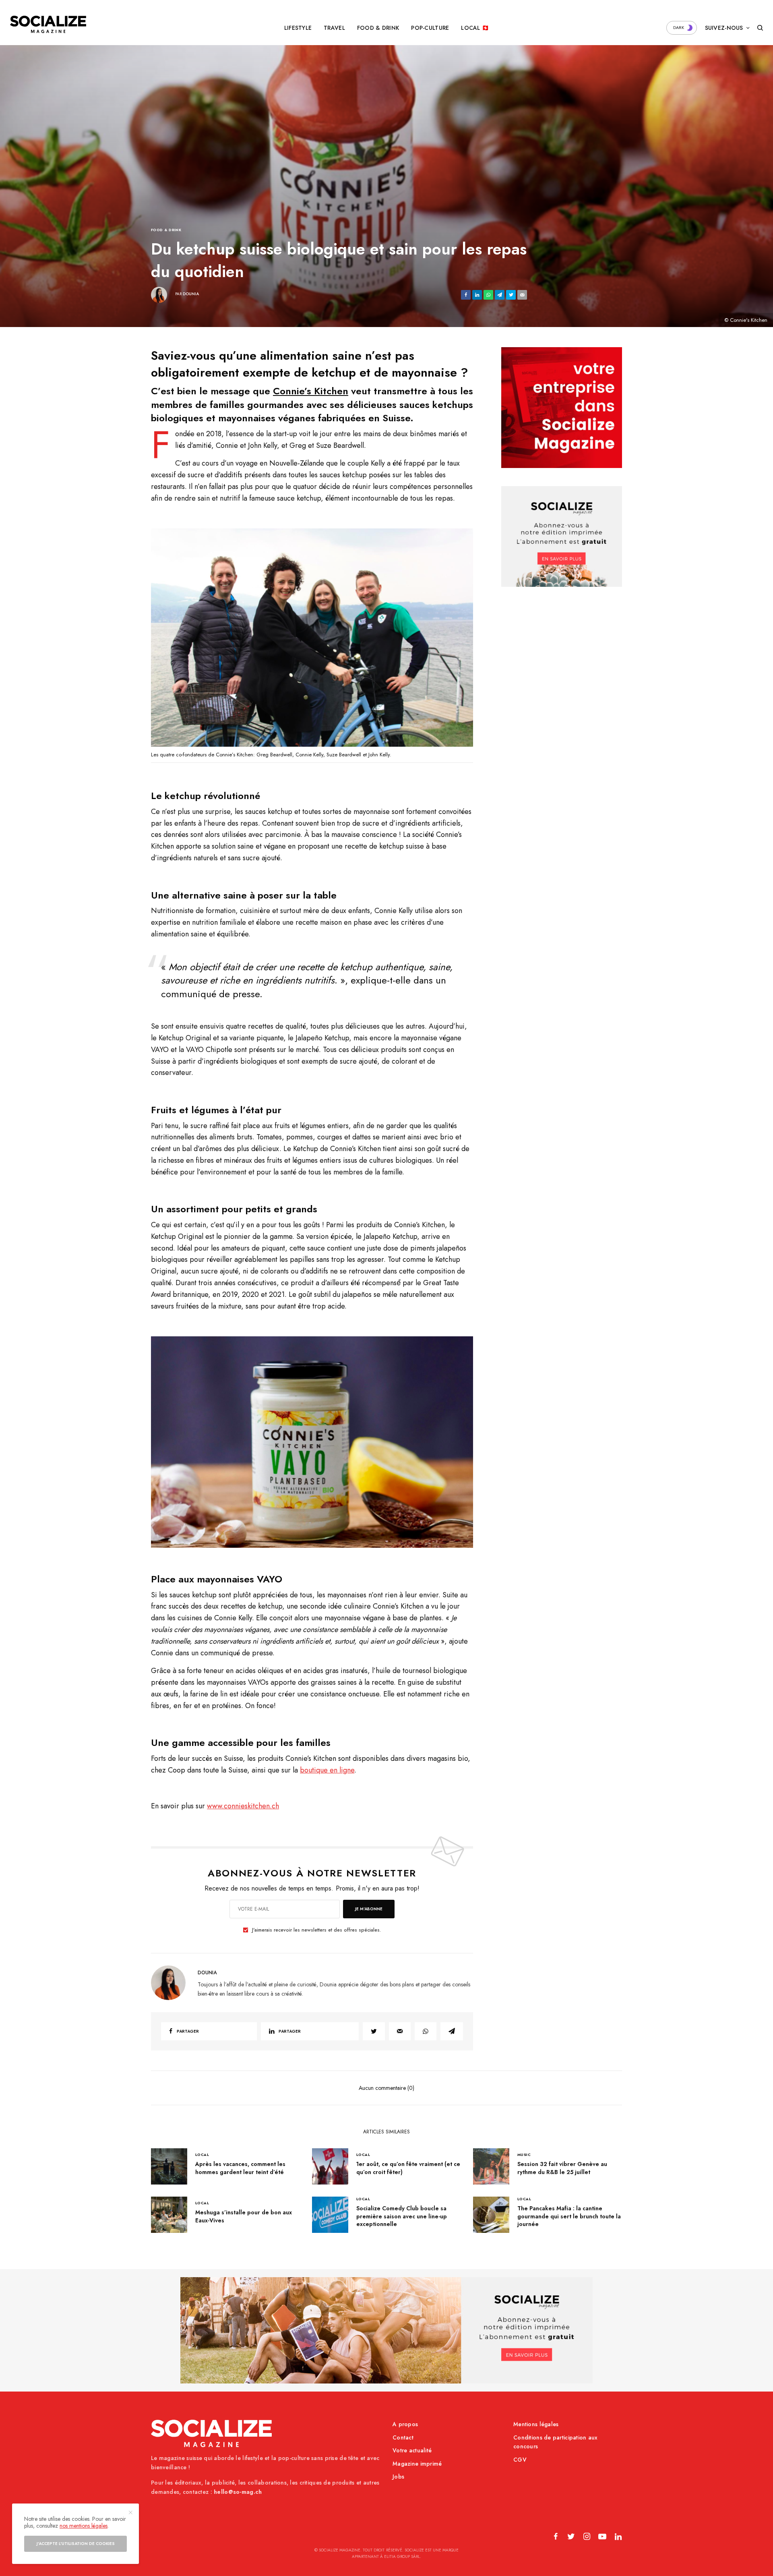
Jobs (398, 2477)
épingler (316, 640)
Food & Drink (166, 230)
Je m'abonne (369, 1909)
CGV (520, 2460)
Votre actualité (412, 2450)
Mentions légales (536, 2424)
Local (202, 2155)
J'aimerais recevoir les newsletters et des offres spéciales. (316, 1930)
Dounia (191, 294)
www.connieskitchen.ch (243, 1806)
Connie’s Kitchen (311, 391)
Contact (403, 2437)
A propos (405, 2424)
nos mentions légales (84, 2526)
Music (524, 2155)
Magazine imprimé (417, 2464)
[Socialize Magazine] (48, 24)
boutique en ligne (327, 1770)
